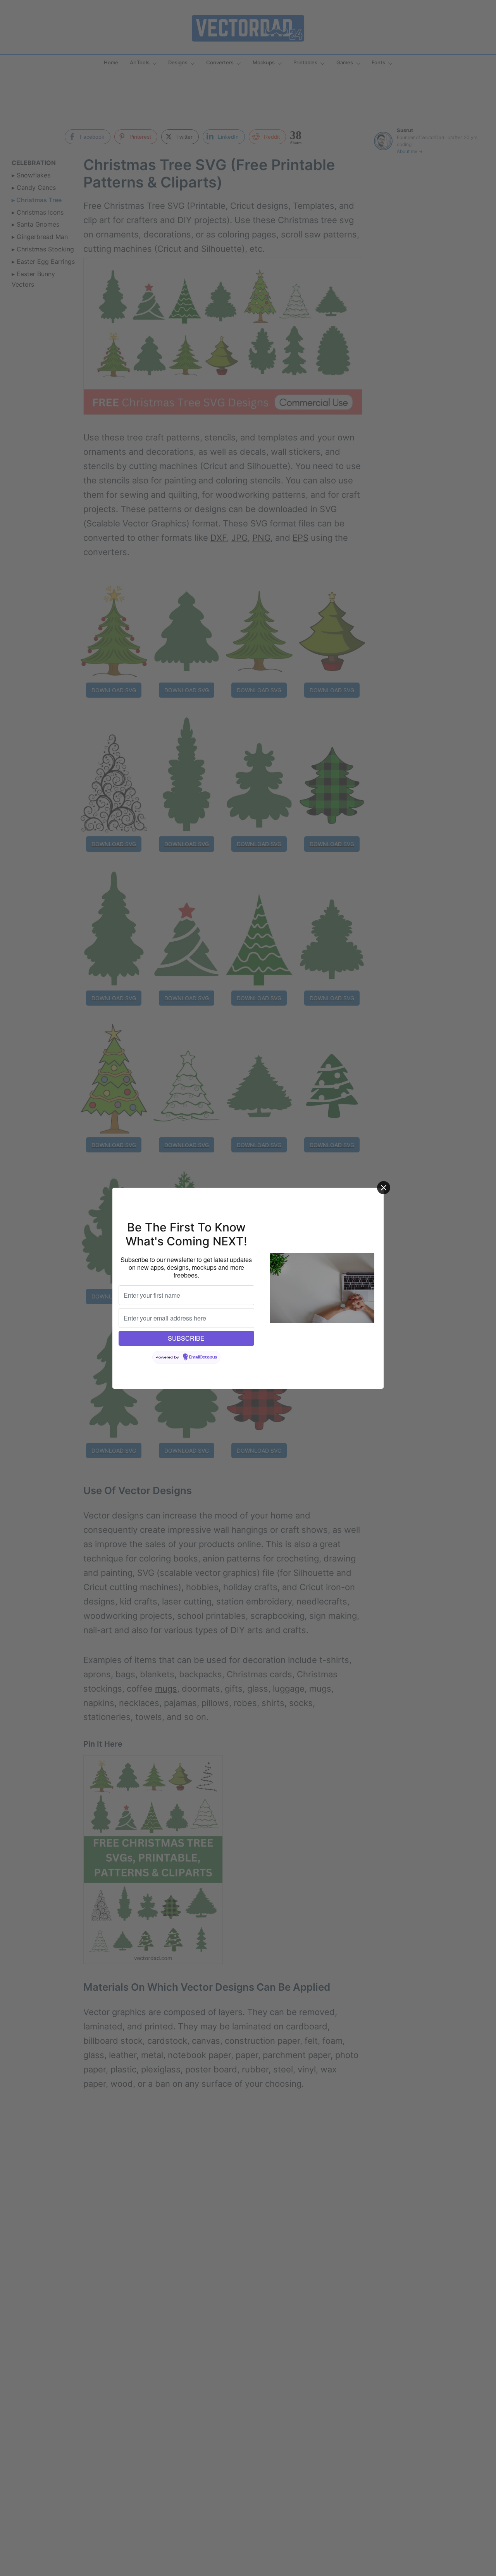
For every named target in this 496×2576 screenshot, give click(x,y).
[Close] (384, 1188)
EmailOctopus (203, 1357)
